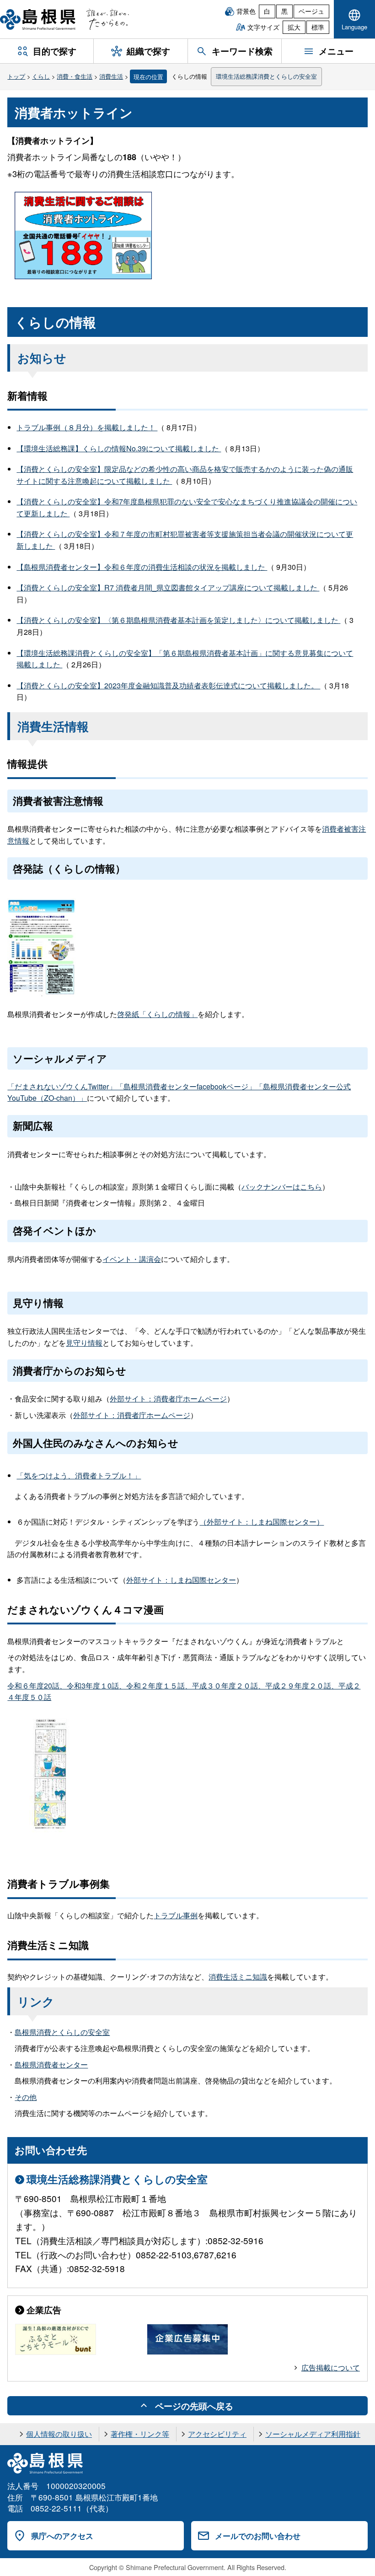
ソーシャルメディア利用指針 (313, 2434)
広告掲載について (331, 2368)
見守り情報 (84, 1343)
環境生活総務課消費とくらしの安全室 (266, 76)
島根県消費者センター (51, 2065)
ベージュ (311, 11)
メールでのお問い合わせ (258, 2536)
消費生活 (111, 76)
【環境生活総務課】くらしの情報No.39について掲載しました (119, 448)
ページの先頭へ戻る (194, 2406)
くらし (41, 76)
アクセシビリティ (217, 2434)
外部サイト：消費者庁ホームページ (168, 1399)
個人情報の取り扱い (59, 2434)
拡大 (294, 27)
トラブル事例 (176, 1915)
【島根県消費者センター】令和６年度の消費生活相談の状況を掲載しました (142, 567)
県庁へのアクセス (62, 2536)
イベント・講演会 (132, 1259)
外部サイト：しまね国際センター (181, 1580)
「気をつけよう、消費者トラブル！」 (79, 1475)
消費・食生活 (75, 76)
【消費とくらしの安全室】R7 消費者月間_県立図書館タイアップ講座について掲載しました (168, 587)
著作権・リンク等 (140, 2434)
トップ (16, 76)
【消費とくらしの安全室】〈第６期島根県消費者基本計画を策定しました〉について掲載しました (178, 620)
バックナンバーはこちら (282, 1187)
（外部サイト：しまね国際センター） (262, 1522)
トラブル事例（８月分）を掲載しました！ (87, 427)
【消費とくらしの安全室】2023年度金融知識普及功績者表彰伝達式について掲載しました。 (168, 685)
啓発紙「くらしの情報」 (157, 1014)
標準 (318, 27)
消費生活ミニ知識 (238, 1977)
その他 (26, 2097)
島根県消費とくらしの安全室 (62, 2032)
